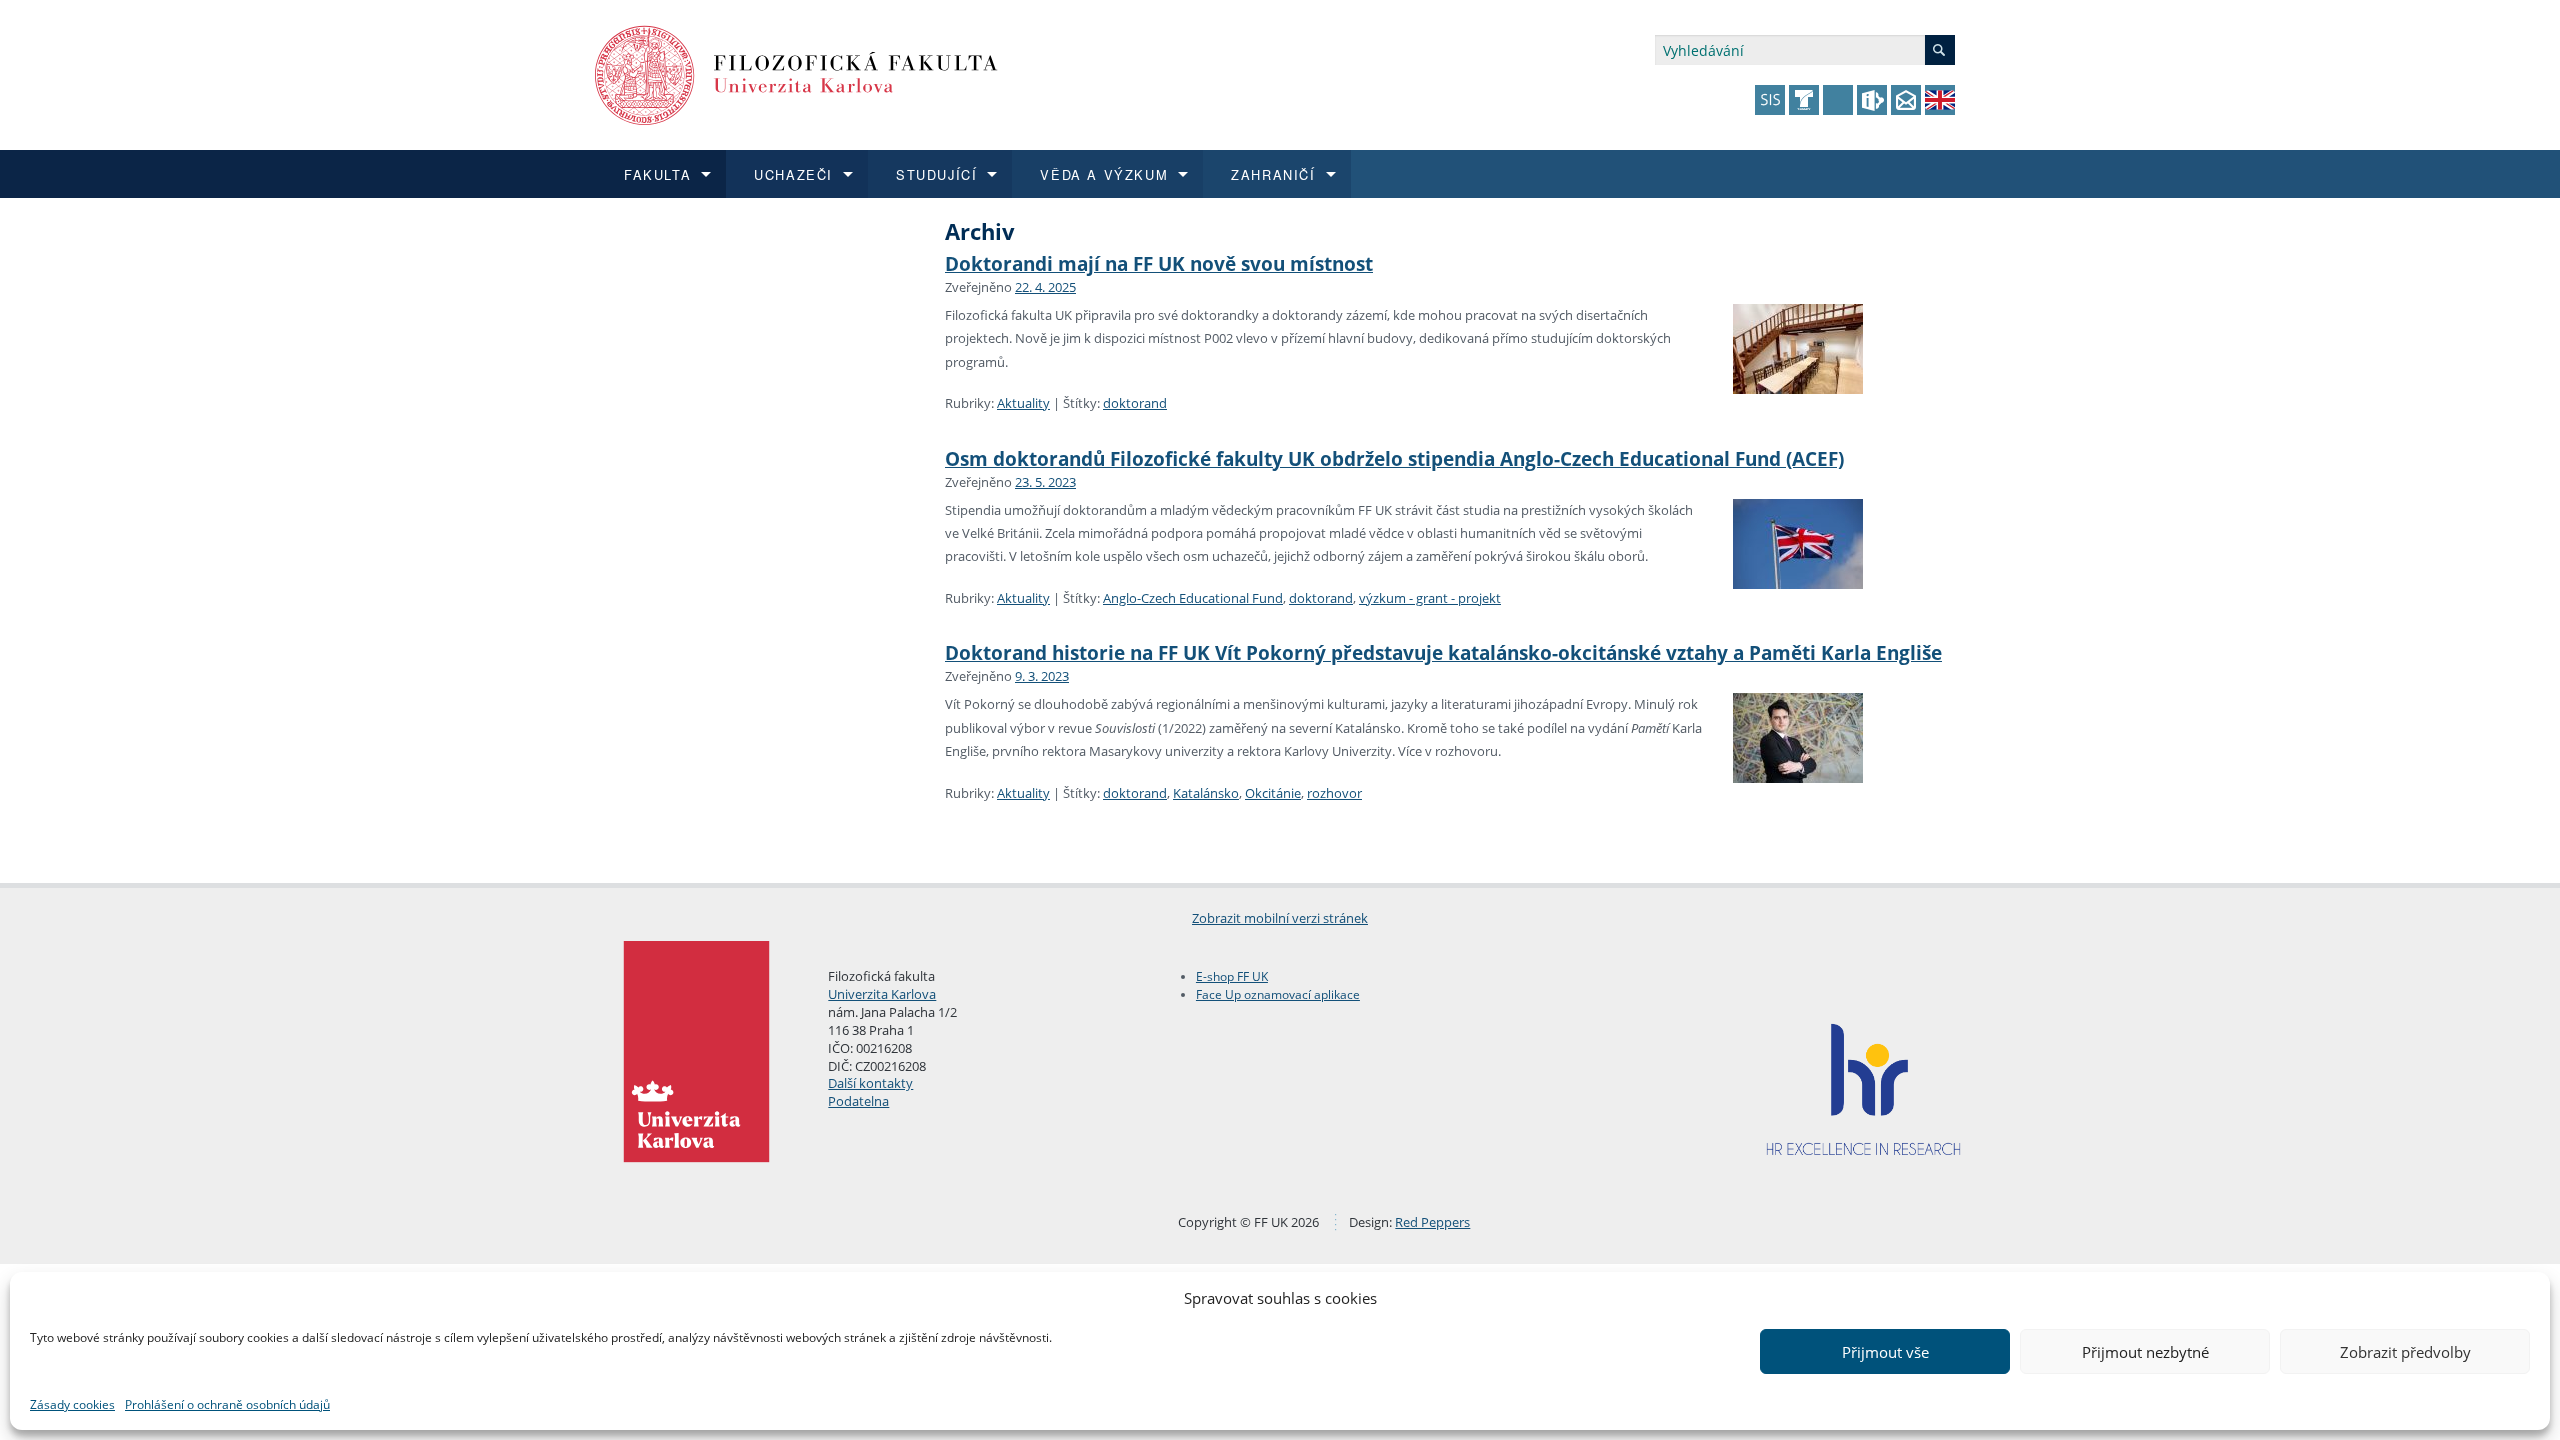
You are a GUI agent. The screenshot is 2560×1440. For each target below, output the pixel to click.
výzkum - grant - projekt (1430, 598)
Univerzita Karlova (882, 994)
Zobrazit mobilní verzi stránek (1280, 918)
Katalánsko (1206, 793)
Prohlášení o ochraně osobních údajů (227, 1404)
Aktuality (1023, 403)
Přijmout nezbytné (2145, 1352)
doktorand (1135, 403)
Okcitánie (1273, 793)
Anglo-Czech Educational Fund (1193, 598)
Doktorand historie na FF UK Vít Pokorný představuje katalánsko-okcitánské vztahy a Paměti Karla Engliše (1443, 652)
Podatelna (858, 1101)
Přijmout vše (1885, 1352)
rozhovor (1334, 793)
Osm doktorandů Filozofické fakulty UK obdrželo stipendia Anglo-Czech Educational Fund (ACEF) (1394, 458)
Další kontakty (870, 1083)
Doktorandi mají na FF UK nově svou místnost (1159, 263)
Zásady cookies (72, 1404)
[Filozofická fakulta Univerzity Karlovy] (796, 73)
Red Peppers (1432, 1222)
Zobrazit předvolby (2405, 1352)
